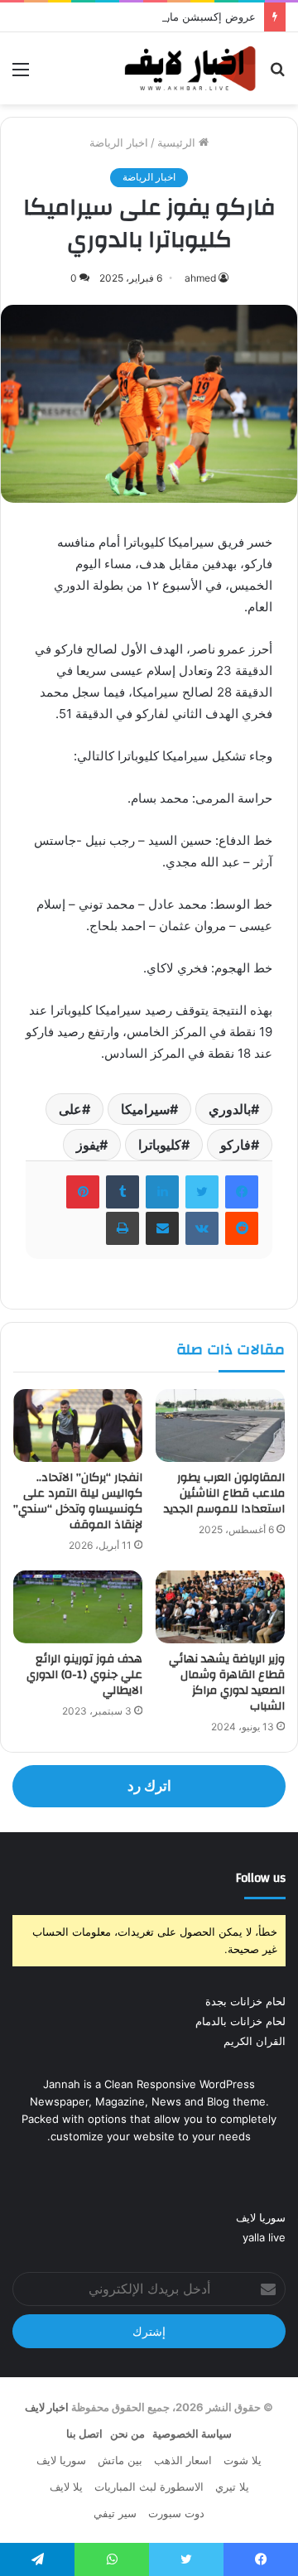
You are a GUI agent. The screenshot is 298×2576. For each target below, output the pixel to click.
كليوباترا (160, 1145)
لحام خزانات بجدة (245, 2001)
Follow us (261, 1878)
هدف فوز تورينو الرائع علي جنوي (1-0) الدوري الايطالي (84, 1675)
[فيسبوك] (242, 1192)
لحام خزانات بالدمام (240, 2021)
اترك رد (149, 1786)
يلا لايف (66, 2487)
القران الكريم (255, 2041)
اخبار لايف (47, 2407)
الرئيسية (178, 142)
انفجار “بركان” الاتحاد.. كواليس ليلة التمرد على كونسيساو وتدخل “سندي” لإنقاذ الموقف (78, 1501)
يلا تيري (232, 2487)
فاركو (236, 1145)
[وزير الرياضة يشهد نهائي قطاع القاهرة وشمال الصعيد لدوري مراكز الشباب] (220, 1607)
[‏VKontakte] (202, 1228)
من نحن (127, 2434)
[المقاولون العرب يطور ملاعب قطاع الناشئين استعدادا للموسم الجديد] (220, 1425)
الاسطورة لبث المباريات (149, 2487)
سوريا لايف (261, 2217)
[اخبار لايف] (190, 68)
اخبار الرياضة (119, 142)
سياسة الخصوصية (192, 2434)
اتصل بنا (84, 2434)
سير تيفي (115, 2513)
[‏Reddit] (242, 1228)
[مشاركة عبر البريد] (162, 1228)
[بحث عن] (277, 75)
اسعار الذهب (183, 2460)
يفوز (88, 1145)
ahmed (200, 278)
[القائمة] (21, 75)
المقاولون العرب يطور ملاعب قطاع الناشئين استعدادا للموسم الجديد (224, 1493)
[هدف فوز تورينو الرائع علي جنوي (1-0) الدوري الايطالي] (78, 1607)
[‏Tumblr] (123, 1192)
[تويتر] (202, 1192)
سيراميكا (145, 1109)
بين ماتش (120, 2460)
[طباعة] (123, 1228)
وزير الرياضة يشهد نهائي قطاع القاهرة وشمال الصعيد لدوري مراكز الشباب (227, 1683)
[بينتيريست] (83, 1192)
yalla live (264, 2237)
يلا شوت (243, 2460)
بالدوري (230, 1109)
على (70, 1109)
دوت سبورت (176, 2513)
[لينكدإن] (162, 1192)
